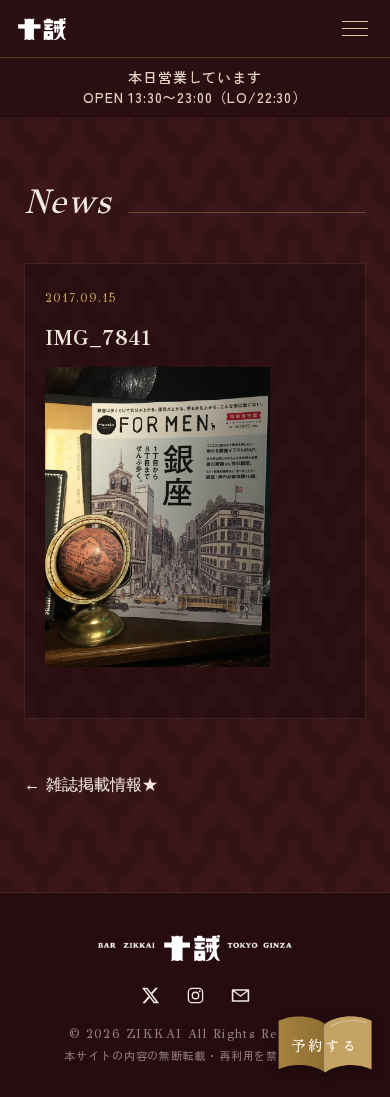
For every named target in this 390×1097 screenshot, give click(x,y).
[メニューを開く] (355, 28)
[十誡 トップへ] (42, 29)
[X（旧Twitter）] (150, 995)
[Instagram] (195, 995)
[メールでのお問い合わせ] (240, 995)
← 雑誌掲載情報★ (91, 784)
